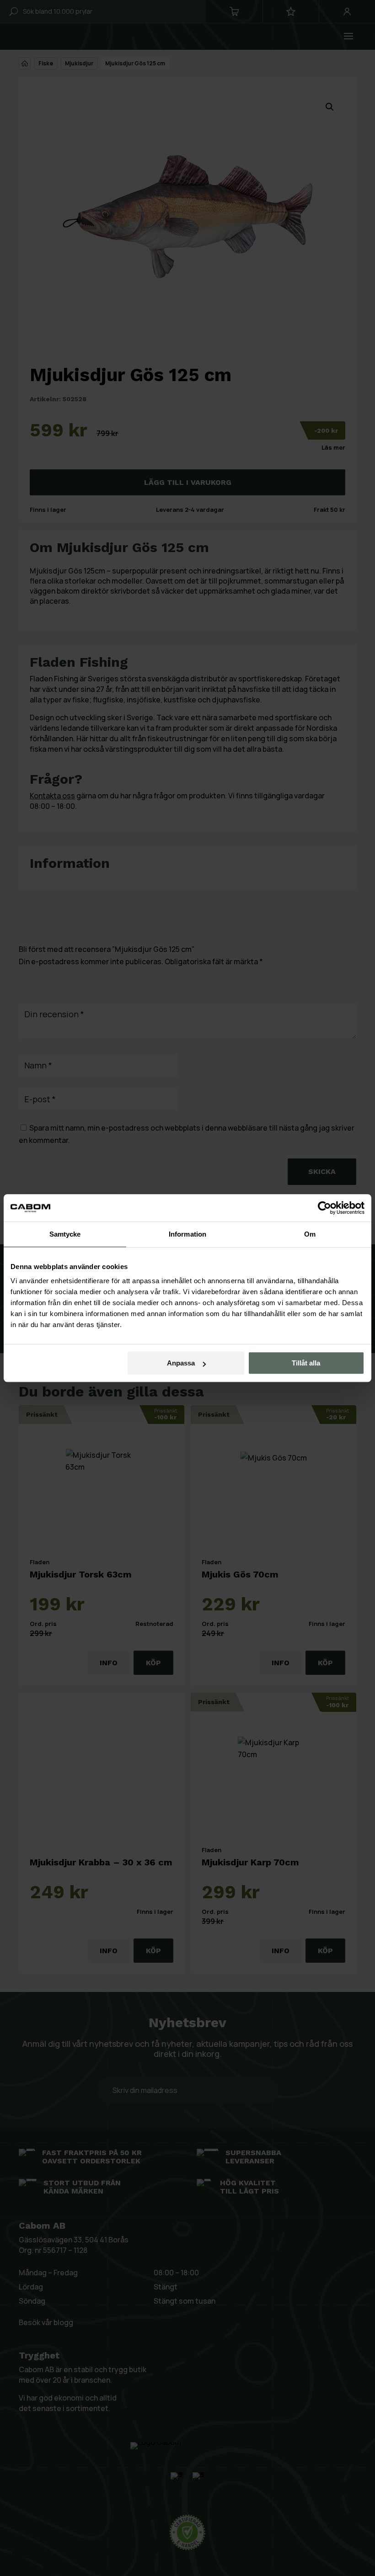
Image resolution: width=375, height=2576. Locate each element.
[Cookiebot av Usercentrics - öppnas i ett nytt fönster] (324, 1208)
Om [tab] (310, 1234)
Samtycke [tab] (65, 1234)
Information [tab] (187, 1234)
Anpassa (181, 1363)
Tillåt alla (306, 1363)
